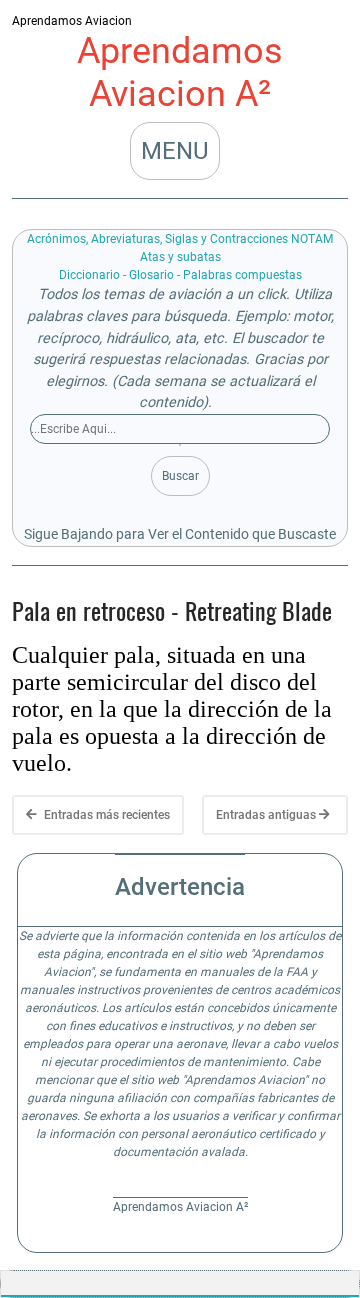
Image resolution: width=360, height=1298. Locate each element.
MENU (175, 151)
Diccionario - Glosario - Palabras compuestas (180, 275)
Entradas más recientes (105, 815)
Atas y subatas (180, 257)
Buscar (180, 476)
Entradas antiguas (267, 815)
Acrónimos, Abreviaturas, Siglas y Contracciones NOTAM (180, 239)
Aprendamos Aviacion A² (180, 72)
